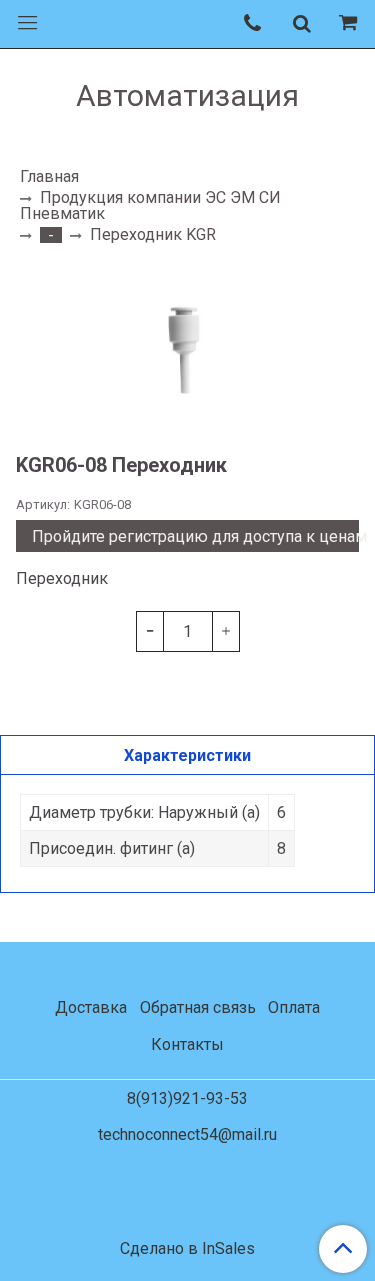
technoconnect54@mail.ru (187, 1134)
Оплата (294, 1007)
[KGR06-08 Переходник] (187, 348)
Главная (49, 176)
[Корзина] (351, 24)
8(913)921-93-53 (187, 1098)
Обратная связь (198, 1007)
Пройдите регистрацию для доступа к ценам (195, 536)
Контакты (187, 1044)
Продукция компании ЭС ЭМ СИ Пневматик (150, 205)
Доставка (91, 1007)
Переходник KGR (153, 234)
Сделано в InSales (187, 1249)
